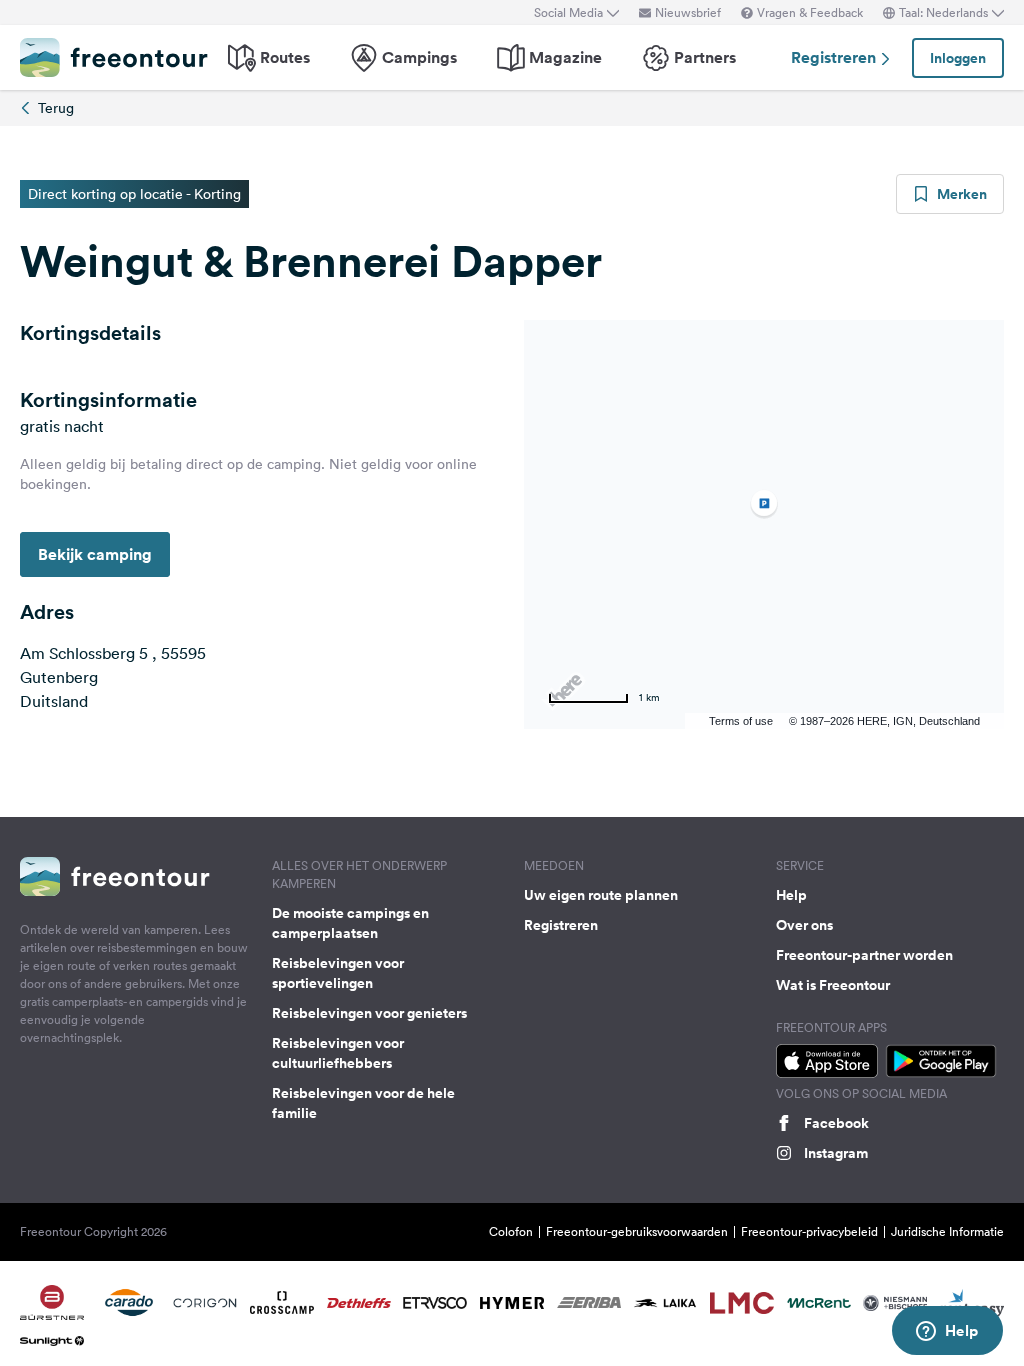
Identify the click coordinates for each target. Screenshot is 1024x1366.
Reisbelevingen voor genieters (369, 1013)
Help (791, 895)
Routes (285, 57)
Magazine (565, 57)
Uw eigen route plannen (601, 895)
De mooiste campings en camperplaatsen (350, 923)
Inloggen (958, 58)
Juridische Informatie (947, 1231)
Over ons (804, 925)
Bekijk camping (95, 554)
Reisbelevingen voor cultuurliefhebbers (338, 1053)
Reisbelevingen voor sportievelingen (338, 973)
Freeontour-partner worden (864, 955)
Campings (419, 57)
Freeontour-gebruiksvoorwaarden (637, 1231)
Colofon (511, 1231)
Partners (705, 57)
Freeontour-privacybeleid (809, 1231)
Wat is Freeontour (833, 985)
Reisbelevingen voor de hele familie (363, 1103)
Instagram (836, 1153)
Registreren (835, 57)
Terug (56, 108)
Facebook (836, 1123)
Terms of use (741, 721)
